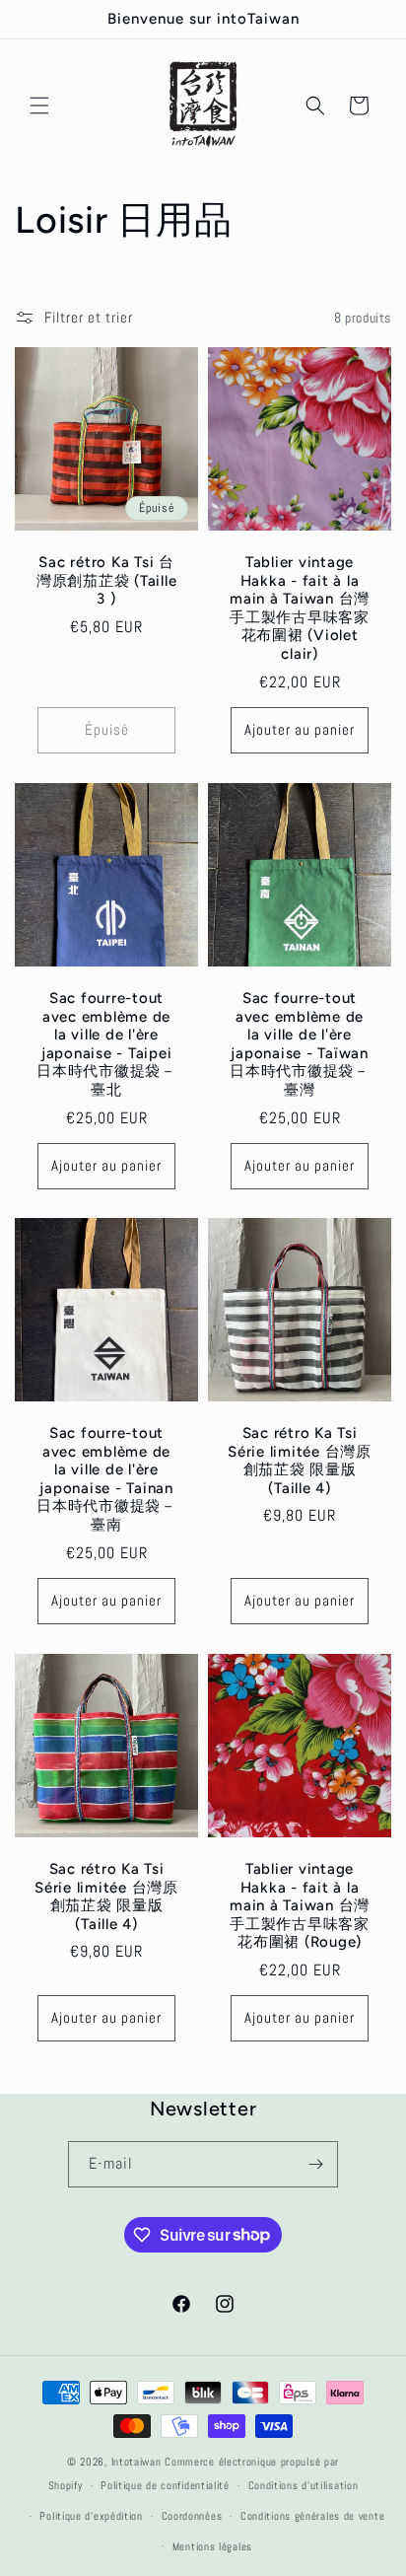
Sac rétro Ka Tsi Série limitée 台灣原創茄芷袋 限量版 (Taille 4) (300, 1461)
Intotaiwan (138, 2462)
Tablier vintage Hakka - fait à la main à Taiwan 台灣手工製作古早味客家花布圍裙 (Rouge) (300, 1905)
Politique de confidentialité (165, 2485)
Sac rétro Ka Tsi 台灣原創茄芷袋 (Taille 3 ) (107, 580)
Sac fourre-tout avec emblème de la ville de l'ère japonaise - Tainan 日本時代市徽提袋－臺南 (106, 1479)
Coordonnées (192, 2516)
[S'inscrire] (315, 2164)
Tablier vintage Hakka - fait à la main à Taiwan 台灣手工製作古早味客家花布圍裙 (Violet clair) (300, 608)
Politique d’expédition (91, 2516)
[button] (39, 106)
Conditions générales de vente (312, 2516)
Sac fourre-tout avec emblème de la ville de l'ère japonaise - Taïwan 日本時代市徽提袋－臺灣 (300, 1044)
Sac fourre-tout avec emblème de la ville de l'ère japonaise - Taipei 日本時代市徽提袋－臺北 (106, 1044)
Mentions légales (212, 2546)
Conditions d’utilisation (304, 2485)
